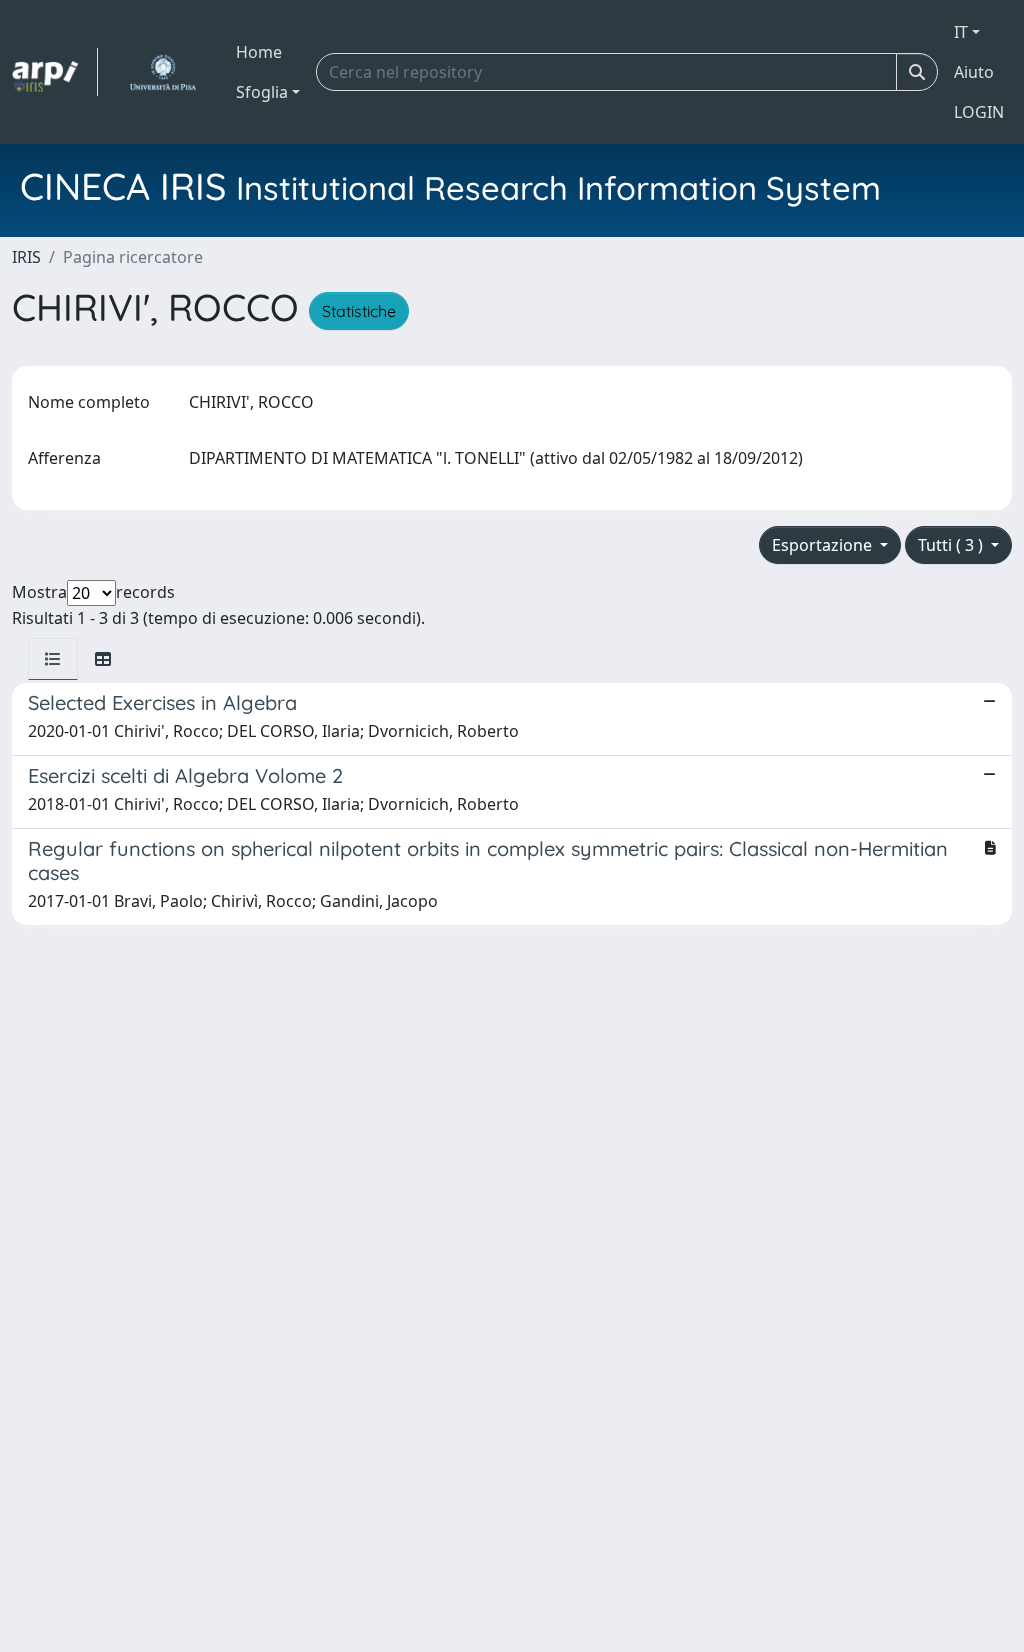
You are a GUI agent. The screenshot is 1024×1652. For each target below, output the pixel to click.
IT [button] (961, 32)
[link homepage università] (162, 72)
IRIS (26, 257)
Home (259, 52)
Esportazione (824, 545)
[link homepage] (55, 72)
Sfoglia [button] (262, 92)
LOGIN (979, 112)
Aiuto (974, 72)
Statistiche (359, 311)
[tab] (53, 659)
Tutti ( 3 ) (952, 545)
